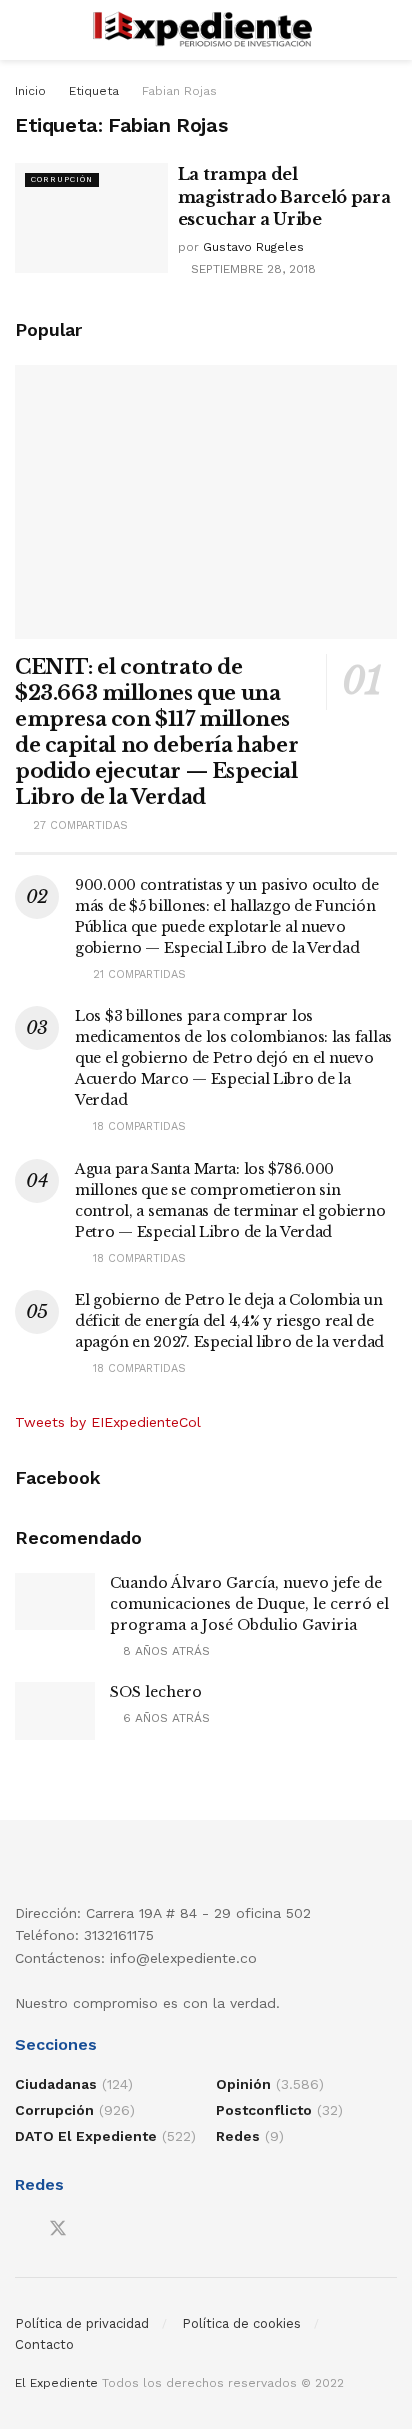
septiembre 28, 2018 (251, 269)
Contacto (44, 2344)
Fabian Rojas (179, 91)
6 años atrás (164, 1718)
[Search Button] (388, 30)
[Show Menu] (23, 30)
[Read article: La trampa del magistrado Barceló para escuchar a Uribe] (91, 217)
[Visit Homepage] (206, 30)
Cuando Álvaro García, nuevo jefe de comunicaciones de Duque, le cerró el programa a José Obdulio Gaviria (249, 1604)
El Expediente (56, 2383)
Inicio (30, 91)
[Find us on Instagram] (94, 2229)
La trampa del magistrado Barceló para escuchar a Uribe (284, 196)
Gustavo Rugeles (253, 247)
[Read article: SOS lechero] (55, 1710)
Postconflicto (264, 2110)
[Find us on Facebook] (22, 2229)
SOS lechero (156, 1692)
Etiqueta (94, 91)
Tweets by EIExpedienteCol (108, 1422)
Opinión (243, 2084)
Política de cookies (241, 2323)
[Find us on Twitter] (58, 2229)
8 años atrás (164, 1651)
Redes (238, 2136)
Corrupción (62, 179)
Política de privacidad (82, 2323)
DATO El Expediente (86, 2136)
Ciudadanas (56, 2084)
